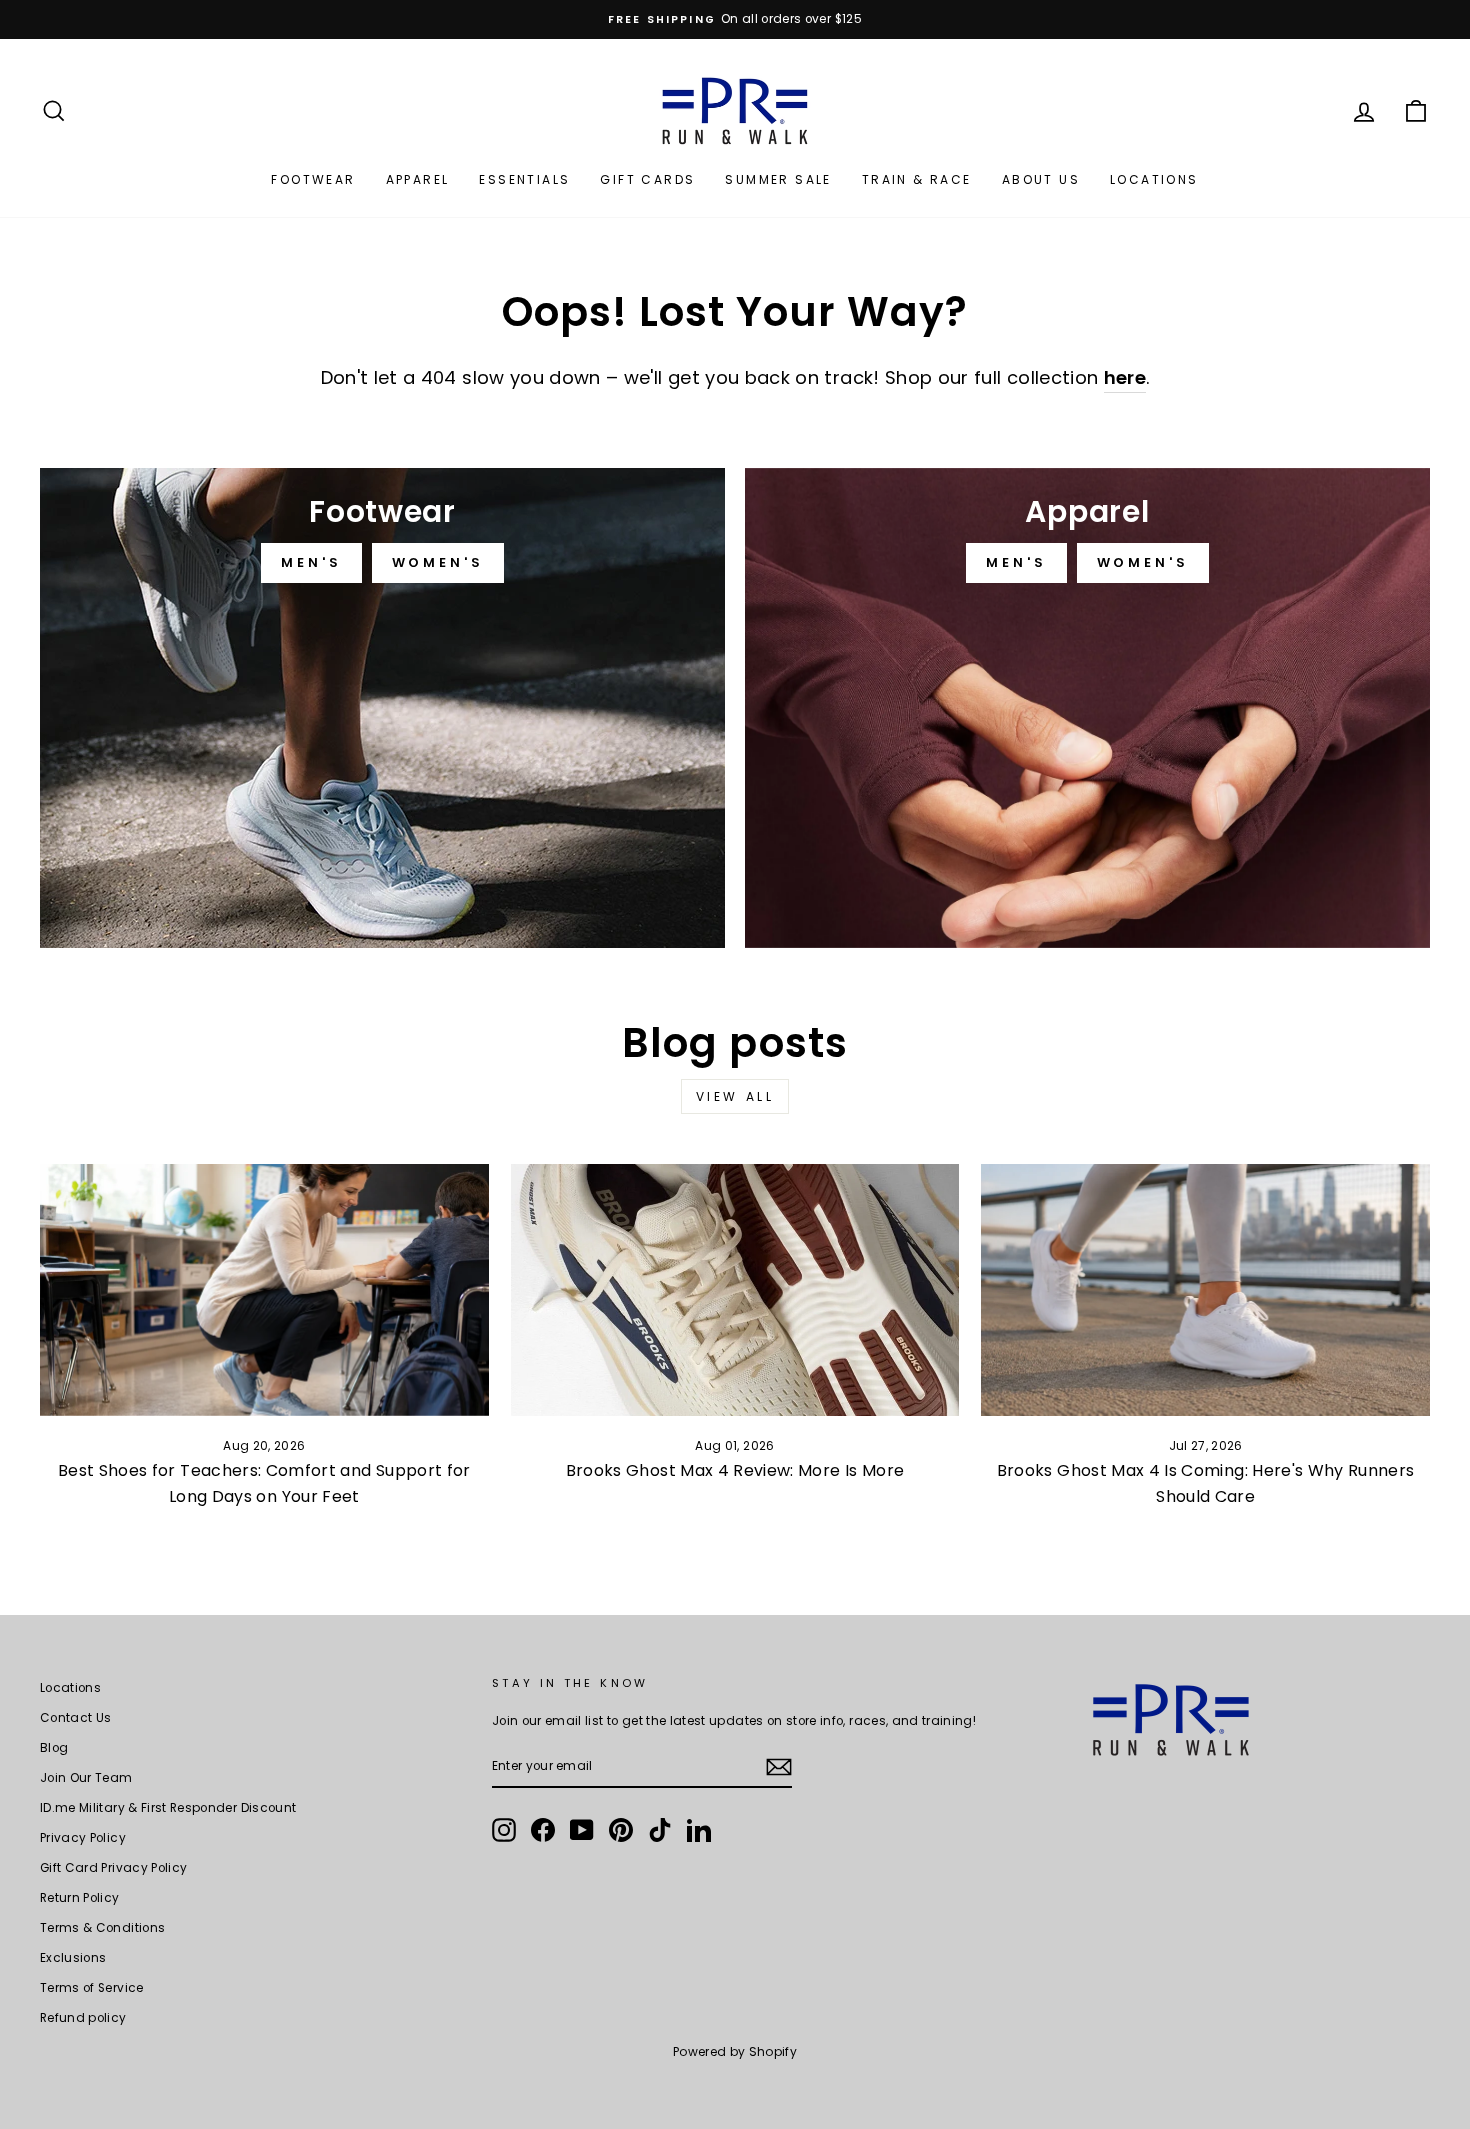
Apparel (418, 179)
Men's (311, 562)
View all (735, 1096)
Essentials (524, 179)
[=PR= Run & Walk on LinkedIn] (699, 1830)
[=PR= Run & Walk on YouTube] (582, 1830)
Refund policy (83, 2018)
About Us (1041, 179)
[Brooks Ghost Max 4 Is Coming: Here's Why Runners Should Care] (1205, 1290)
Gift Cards (647, 179)
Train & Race (917, 179)
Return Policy (80, 1898)
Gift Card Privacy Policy (113, 1868)
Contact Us (76, 1718)
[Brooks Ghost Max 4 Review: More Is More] (735, 1290)
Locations (1154, 179)
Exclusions (73, 1958)
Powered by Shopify (735, 2051)
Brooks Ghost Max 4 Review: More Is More (735, 1470)
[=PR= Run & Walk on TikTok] (660, 1830)
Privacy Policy (83, 1838)
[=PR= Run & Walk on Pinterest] (621, 1830)
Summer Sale (778, 179)
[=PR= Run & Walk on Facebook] (543, 1830)
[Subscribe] (779, 1767)
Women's (438, 562)
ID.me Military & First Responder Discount (168, 1808)
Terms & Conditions (102, 1928)
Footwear (313, 179)
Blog (54, 1748)
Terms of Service (92, 1988)
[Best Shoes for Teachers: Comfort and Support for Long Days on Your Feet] (264, 1290)
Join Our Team (86, 1778)
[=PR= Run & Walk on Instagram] (504, 1830)
